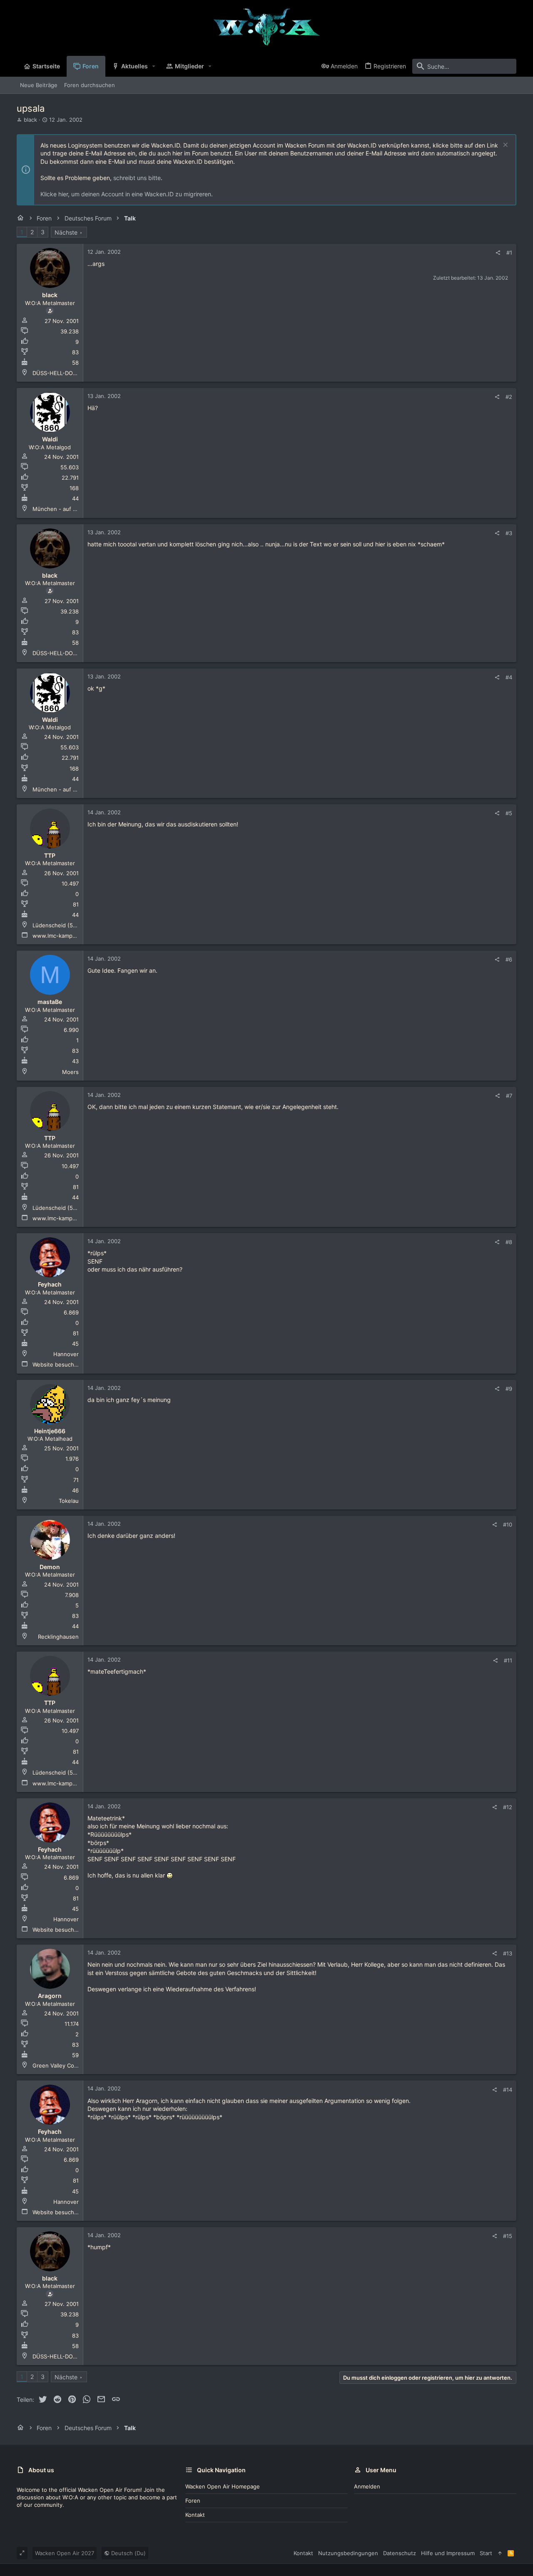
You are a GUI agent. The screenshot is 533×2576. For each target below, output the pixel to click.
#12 (508, 1807)
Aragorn (50, 1996)
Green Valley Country (60, 2065)
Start (486, 2553)
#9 (509, 1389)
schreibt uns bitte (137, 178)
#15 (508, 2236)
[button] (154, 66)
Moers (70, 1072)
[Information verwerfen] (504, 146)
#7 (509, 1096)
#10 (508, 1525)
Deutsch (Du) (128, 2553)
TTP (50, 855)
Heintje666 (50, 1431)
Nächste (66, 232)
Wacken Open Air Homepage (223, 2486)
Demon (50, 1567)
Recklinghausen (58, 1637)
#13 (508, 1953)
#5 (509, 813)
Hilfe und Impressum (448, 2553)
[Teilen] (498, 253)
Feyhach (50, 1284)
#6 (509, 959)
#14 (508, 2090)
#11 (508, 1660)
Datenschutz (400, 2553)
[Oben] (500, 2553)
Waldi (50, 439)
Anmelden (367, 2486)
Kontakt (195, 2515)
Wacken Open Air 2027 (65, 2553)
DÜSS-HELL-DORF (56, 373)
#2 (509, 397)
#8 (509, 1242)
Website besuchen (57, 1364)
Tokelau (69, 1501)
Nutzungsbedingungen (348, 2553)
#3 (509, 533)
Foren (193, 2501)
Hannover (66, 1354)
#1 (509, 253)
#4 (509, 677)
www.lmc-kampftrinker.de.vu (70, 936)
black (30, 120)
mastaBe (50, 1002)
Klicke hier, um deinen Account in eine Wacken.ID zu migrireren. (127, 194)
